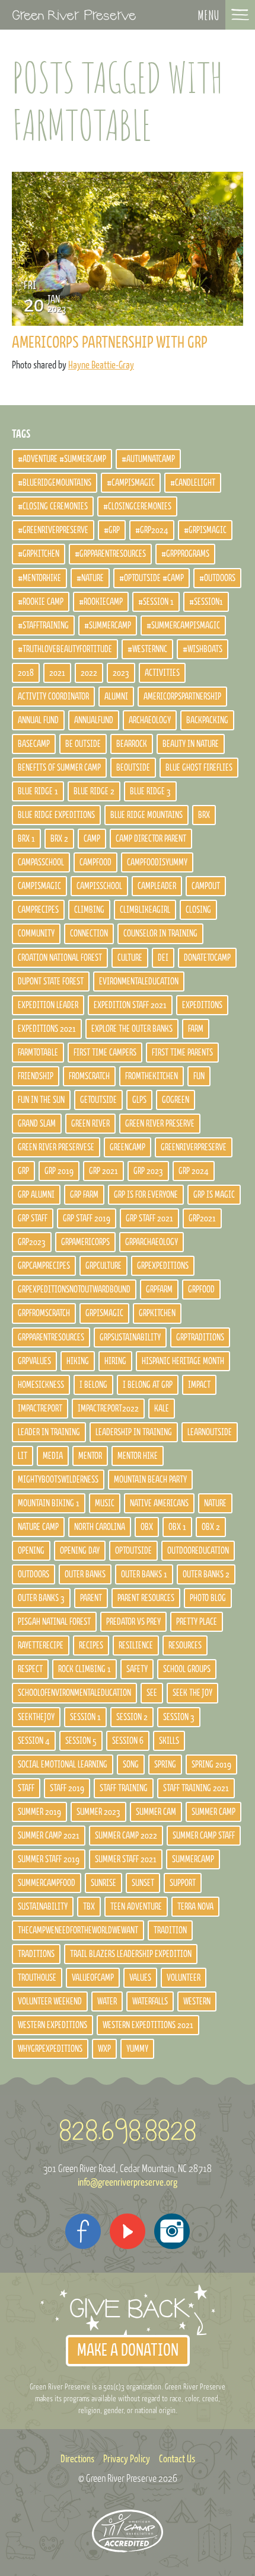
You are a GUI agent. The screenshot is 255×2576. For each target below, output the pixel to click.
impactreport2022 (108, 1409)
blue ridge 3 (150, 791)
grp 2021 (103, 1171)
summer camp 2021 (49, 1836)
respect (30, 1669)
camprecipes (38, 910)
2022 (89, 673)
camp (92, 839)
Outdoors (34, 1574)
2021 (57, 673)
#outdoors (217, 578)
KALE (162, 1409)
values (140, 1978)
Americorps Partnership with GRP (110, 343)
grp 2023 (148, 1171)
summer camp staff (204, 1836)
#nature (90, 578)
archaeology (150, 720)
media (53, 1456)
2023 (121, 673)
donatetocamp (207, 958)
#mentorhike (39, 578)
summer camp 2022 (126, 1836)
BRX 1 (26, 839)
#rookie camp (41, 602)
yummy (137, 2049)
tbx (89, 1907)
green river (90, 1124)
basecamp (34, 744)
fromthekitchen (152, 1076)
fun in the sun (41, 1100)
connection (89, 933)
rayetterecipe (41, 1645)
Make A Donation (128, 2351)
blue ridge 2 (94, 791)
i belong (93, 1385)
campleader (157, 886)
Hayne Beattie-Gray (101, 365)
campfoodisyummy (157, 862)
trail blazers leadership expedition (131, 1954)
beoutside (133, 768)
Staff (26, 1788)
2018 (26, 673)
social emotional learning (63, 1765)
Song (131, 1765)
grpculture (103, 1266)
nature (215, 1503)
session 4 (34, 1741)
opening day (80, 1551)
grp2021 (202, 1218)
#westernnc (147, 649)
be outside (83, 744)
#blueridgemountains (55, 483)
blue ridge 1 (38, 791)
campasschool (41, 862)
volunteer (184, 1978)
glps (139, 1100)
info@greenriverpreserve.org (128, 2183)
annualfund (94, 720)
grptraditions (200, 1337)
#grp (112, 530)
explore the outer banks (132, 1029)
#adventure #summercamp (62, 459)
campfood (95, 862)
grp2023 (32, 1242)
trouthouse (37, 1978)
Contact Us (177, 2459)
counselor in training (160, 933)
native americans (159, 1503)
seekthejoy (36, 1717)
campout (206, 886)
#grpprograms (185, 554)
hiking (78, 1361)
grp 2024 (194, 1171)
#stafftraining (43, 625)
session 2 (132, 1717)
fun (199, 1076)
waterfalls (150, 2001)
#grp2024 (152, 530)
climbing (89, 910)
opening (31, 1551)
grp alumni (36, 1195)
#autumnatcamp (148, 459)
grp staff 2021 (149, 1218)
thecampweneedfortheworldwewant (78, 1930)
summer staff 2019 (49, 1859)
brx (204, 815)
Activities (162, 673)
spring (165, 1765)
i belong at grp (148, 1385)
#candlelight (193, 483)
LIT (23, 1456)
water (107, 2001)
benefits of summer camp (59, 768)
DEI (163, 958)
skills (169, 1741)
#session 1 (156, 602)
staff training (124, 1788)
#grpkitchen (39, 554)
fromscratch (89, 1076)
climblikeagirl (145, 910)
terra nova (195, 1907)
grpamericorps (85, 1242)
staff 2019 (67, 1788)
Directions (77, 2459)
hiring (115, 1361)
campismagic (39, 886)
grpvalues (34, 1361)
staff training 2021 (196, 1788)
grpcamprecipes (44, 1266)
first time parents (182, 1053)
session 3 (179, 1717)
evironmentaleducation (139, 981)
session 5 (81, 1741)
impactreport (40, 1409)
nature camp (38, 1527)
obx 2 (211, 1527)
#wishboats (203, 649)
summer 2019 (39, 1812)
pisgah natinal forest (54, 1622)
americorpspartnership (182, 697)
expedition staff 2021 (130, 1005)
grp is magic (214, 1195)
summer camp (213, 1812)
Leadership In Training (134, 1432)
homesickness (41, 1385)
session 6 (128, 1741)
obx (147, 1527)
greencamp (128, 1147)
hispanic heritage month (183, 1361)
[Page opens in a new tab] (83, 2231)
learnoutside (210, 1432)
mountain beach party (150, 1480)
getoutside (98, 1100)
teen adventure (136, 1907)
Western (197, 2001)
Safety (137, 1669)
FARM (196, 1029)
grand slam (37, 1124)
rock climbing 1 (85, 1669)
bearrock (132, 744)
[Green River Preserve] (74, 15)
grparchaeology (152, 1242)
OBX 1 (177, 1527)
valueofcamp (93, 1978)
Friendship (36, 1076)
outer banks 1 (144, 1574)
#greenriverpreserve (53, 530)
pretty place (197, 1622)
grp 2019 (59, 1171)
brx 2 (59, 839)
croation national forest (60, 958)
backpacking (207, 720)
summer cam (156, 1812)
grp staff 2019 (87, 1218)
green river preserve (160, 1124)
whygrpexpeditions (50, 2049)
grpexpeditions (163, 1266)
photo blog (208, 1598)
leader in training (49, 1432)
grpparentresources (51, 1337)
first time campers (105, 1053)
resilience (136, 1645)
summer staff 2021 (126, 1859)
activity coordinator (53, 697)
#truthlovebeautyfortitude (65, 649)
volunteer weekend (50, 2001)
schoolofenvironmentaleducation (74, 1693)
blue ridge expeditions (56, 815)
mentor (90, 1456)
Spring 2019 (211, 1765)
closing (198, 910)
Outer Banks (85, 1574)
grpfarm (159, 1289)
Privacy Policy (127, 2459)
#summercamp (108, 625)
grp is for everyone (146, 1195)
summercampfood (47, 1883)
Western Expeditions (52, 2025)
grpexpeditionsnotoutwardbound (74, 1289)
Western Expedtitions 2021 (148, 2025)
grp (23, 1171)
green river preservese (56, 1147)
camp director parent (151, 839)
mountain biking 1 (49, 1503)
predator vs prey (133, 1622)
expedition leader (48, 1005)
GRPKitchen (157, 1313)
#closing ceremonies (53, 506)
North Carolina (100, 1527)
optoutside (133, 1551)
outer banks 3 (41, 1598)
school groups (187, 1669)
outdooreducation (198, 1551)
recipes (91, 1645)
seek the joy (192, 1693)
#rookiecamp (101, 602)
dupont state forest (51, 981)
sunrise (103, 1883)
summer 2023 (98, 1812)
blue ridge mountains (146, 815)
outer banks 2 (206, 1574)
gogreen (176, 1100)
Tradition (170, 1930)
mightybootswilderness (58, 1480)
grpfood (201, 1289)
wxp (104, 2049)
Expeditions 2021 (47, 1029)
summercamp (193, 1859)
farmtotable (38, 1053)
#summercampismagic (183, 625)
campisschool (99, 886)
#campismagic (131, 483)
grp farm (84, 1195)
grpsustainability (130, 1337)
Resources (185, 1645)
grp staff (33, 1218)
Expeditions (202, 1005)
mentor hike (138, 1456)
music (105, 1503)
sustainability (43, 1907)
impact (199, 1385)
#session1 (206, 602)
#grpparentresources (110, 554)
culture (130, 958)
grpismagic (104, 1313)
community (36, 933)
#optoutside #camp (152, 578)
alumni (116, 697)
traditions (36, 1954)
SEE (152, 1693)
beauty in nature (191, 744)
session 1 (85, 1717)
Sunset (143, 1883)
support (183, 1883)
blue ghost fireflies (199, 768)
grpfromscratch (44, 1313)
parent (91, 1598)
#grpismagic (205, 530)
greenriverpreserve (194, 1147)
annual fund (38, 720)
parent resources (146, 1598)
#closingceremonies (137, 506)
